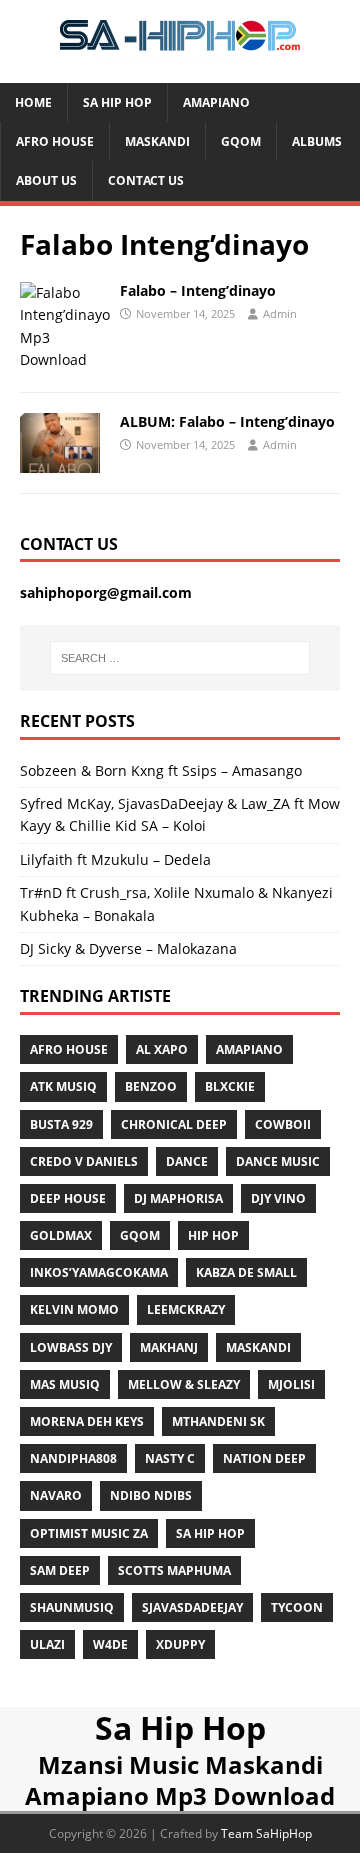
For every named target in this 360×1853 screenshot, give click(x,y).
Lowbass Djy (71, 1347)
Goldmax (61, 1235)
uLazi (47, 1644)
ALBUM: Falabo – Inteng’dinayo (227, 421)
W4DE (110, 1644)
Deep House (68, 1198)
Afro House (55, 141)
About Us (46, 180)
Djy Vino (278, 1198)
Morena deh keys (87, 1421)
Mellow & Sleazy (184, 1384)
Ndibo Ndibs (151, 1495)
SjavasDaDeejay (192, 1607)
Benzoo (151, 1086)
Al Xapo (162, 1049)
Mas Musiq (65, 1384)
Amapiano (216, 102)
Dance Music (278, 1161)
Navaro (56, 1495)
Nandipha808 (73, 1458)
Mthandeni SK (218, 1421)
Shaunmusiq (72, 1607)
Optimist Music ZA (89, 1533)
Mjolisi (291, 1384)
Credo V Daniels (84, 1161)
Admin (280, 313)
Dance (187, 1161)
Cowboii (283, 1124)
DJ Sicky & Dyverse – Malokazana (128, 948)
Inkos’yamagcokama (99, 1272)
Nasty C (170, 1458)
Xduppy (180, 1644)
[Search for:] (180, 658)
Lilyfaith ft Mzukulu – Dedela (115, 859)
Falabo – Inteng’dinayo (198, 290)
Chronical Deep (174, 1124)
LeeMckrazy (186, 1309)
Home (33, 102)
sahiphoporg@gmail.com (106, 592)
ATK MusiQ (63, 1086)
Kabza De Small (246, 1272)
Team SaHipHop (266, 1833)
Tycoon (297, 1607)
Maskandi (157, 141)
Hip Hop (213, 1235)
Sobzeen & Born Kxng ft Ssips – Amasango (161, 770)
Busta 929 (61, 1124)
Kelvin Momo (74, 1309)
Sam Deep (60, 1570)
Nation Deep (264, 1458)
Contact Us (146, 180)
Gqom (241, 141)
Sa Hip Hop (117, 102)
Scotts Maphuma (174, 1570)
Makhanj (169, 1347)
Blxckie (230, 1086)
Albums (317, 141)
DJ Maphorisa (178, 1198)
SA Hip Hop (210, 1533)
